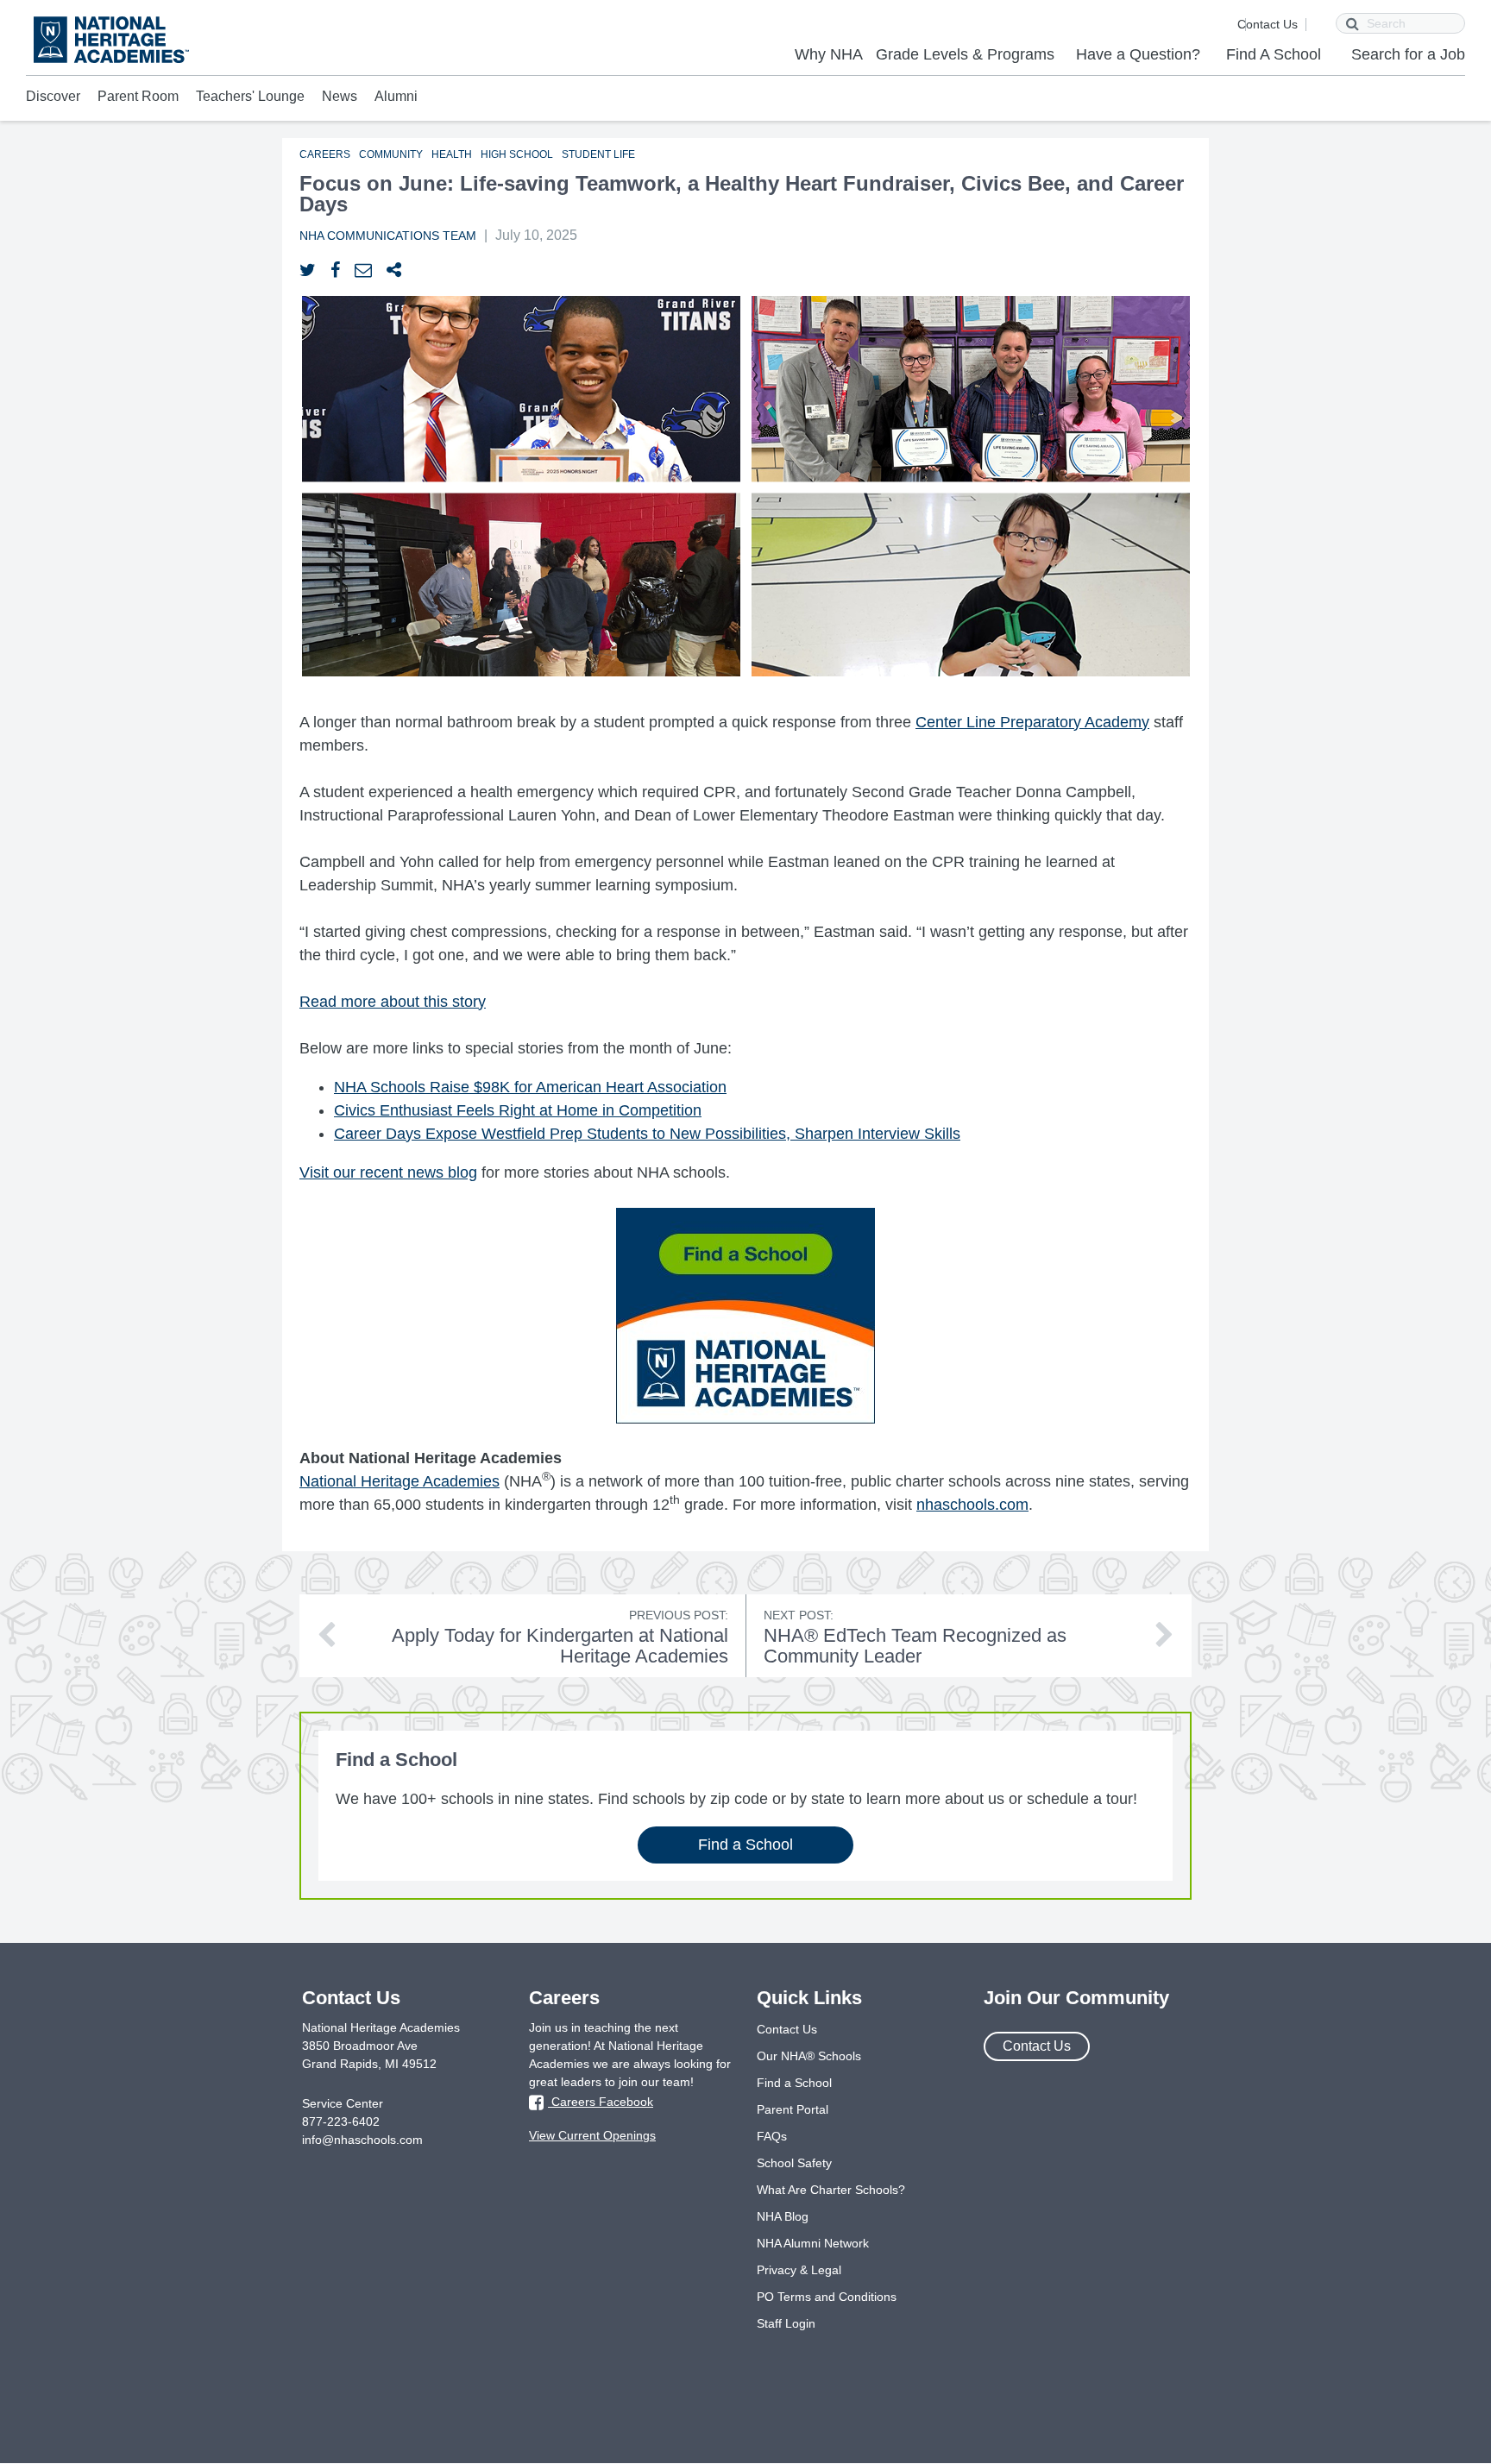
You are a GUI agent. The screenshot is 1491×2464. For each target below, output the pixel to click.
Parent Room (138, 96)
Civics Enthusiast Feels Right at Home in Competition (518, 1110)
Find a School (745, 1845)
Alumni (396, 96)
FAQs (772, 2136)
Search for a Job (1408, 54)
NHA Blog (783, 2216)
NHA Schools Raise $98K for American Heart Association (530, 1087)
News (340, 96)
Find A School (1274, 54)
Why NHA (829, 54)
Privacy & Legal (799, 2270)
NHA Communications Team (388, 236)
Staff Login (786, 2323)
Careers (325, 154)
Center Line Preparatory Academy (1032, 722)
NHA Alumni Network (813, 2243)
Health (452, 154)
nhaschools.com (972, 1505)
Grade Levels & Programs (965, 54)
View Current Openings (592, 2135)
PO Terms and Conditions (827, 2297)
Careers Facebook (601, 2102)
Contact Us (1268, 24)
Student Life (598, 154)
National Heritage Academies (399, 1481)
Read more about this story (393, 1002)
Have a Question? (1138, 54)
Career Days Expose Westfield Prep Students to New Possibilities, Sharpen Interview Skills (647, 1134)
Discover (53, 96)
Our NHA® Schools (809, 2056)
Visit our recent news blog (388, 1172)
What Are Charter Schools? (831, 2190)
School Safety (794, 2163)
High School (517, 154)
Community (391, 154)
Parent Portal (793, 2109)
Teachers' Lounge (250, 96)
